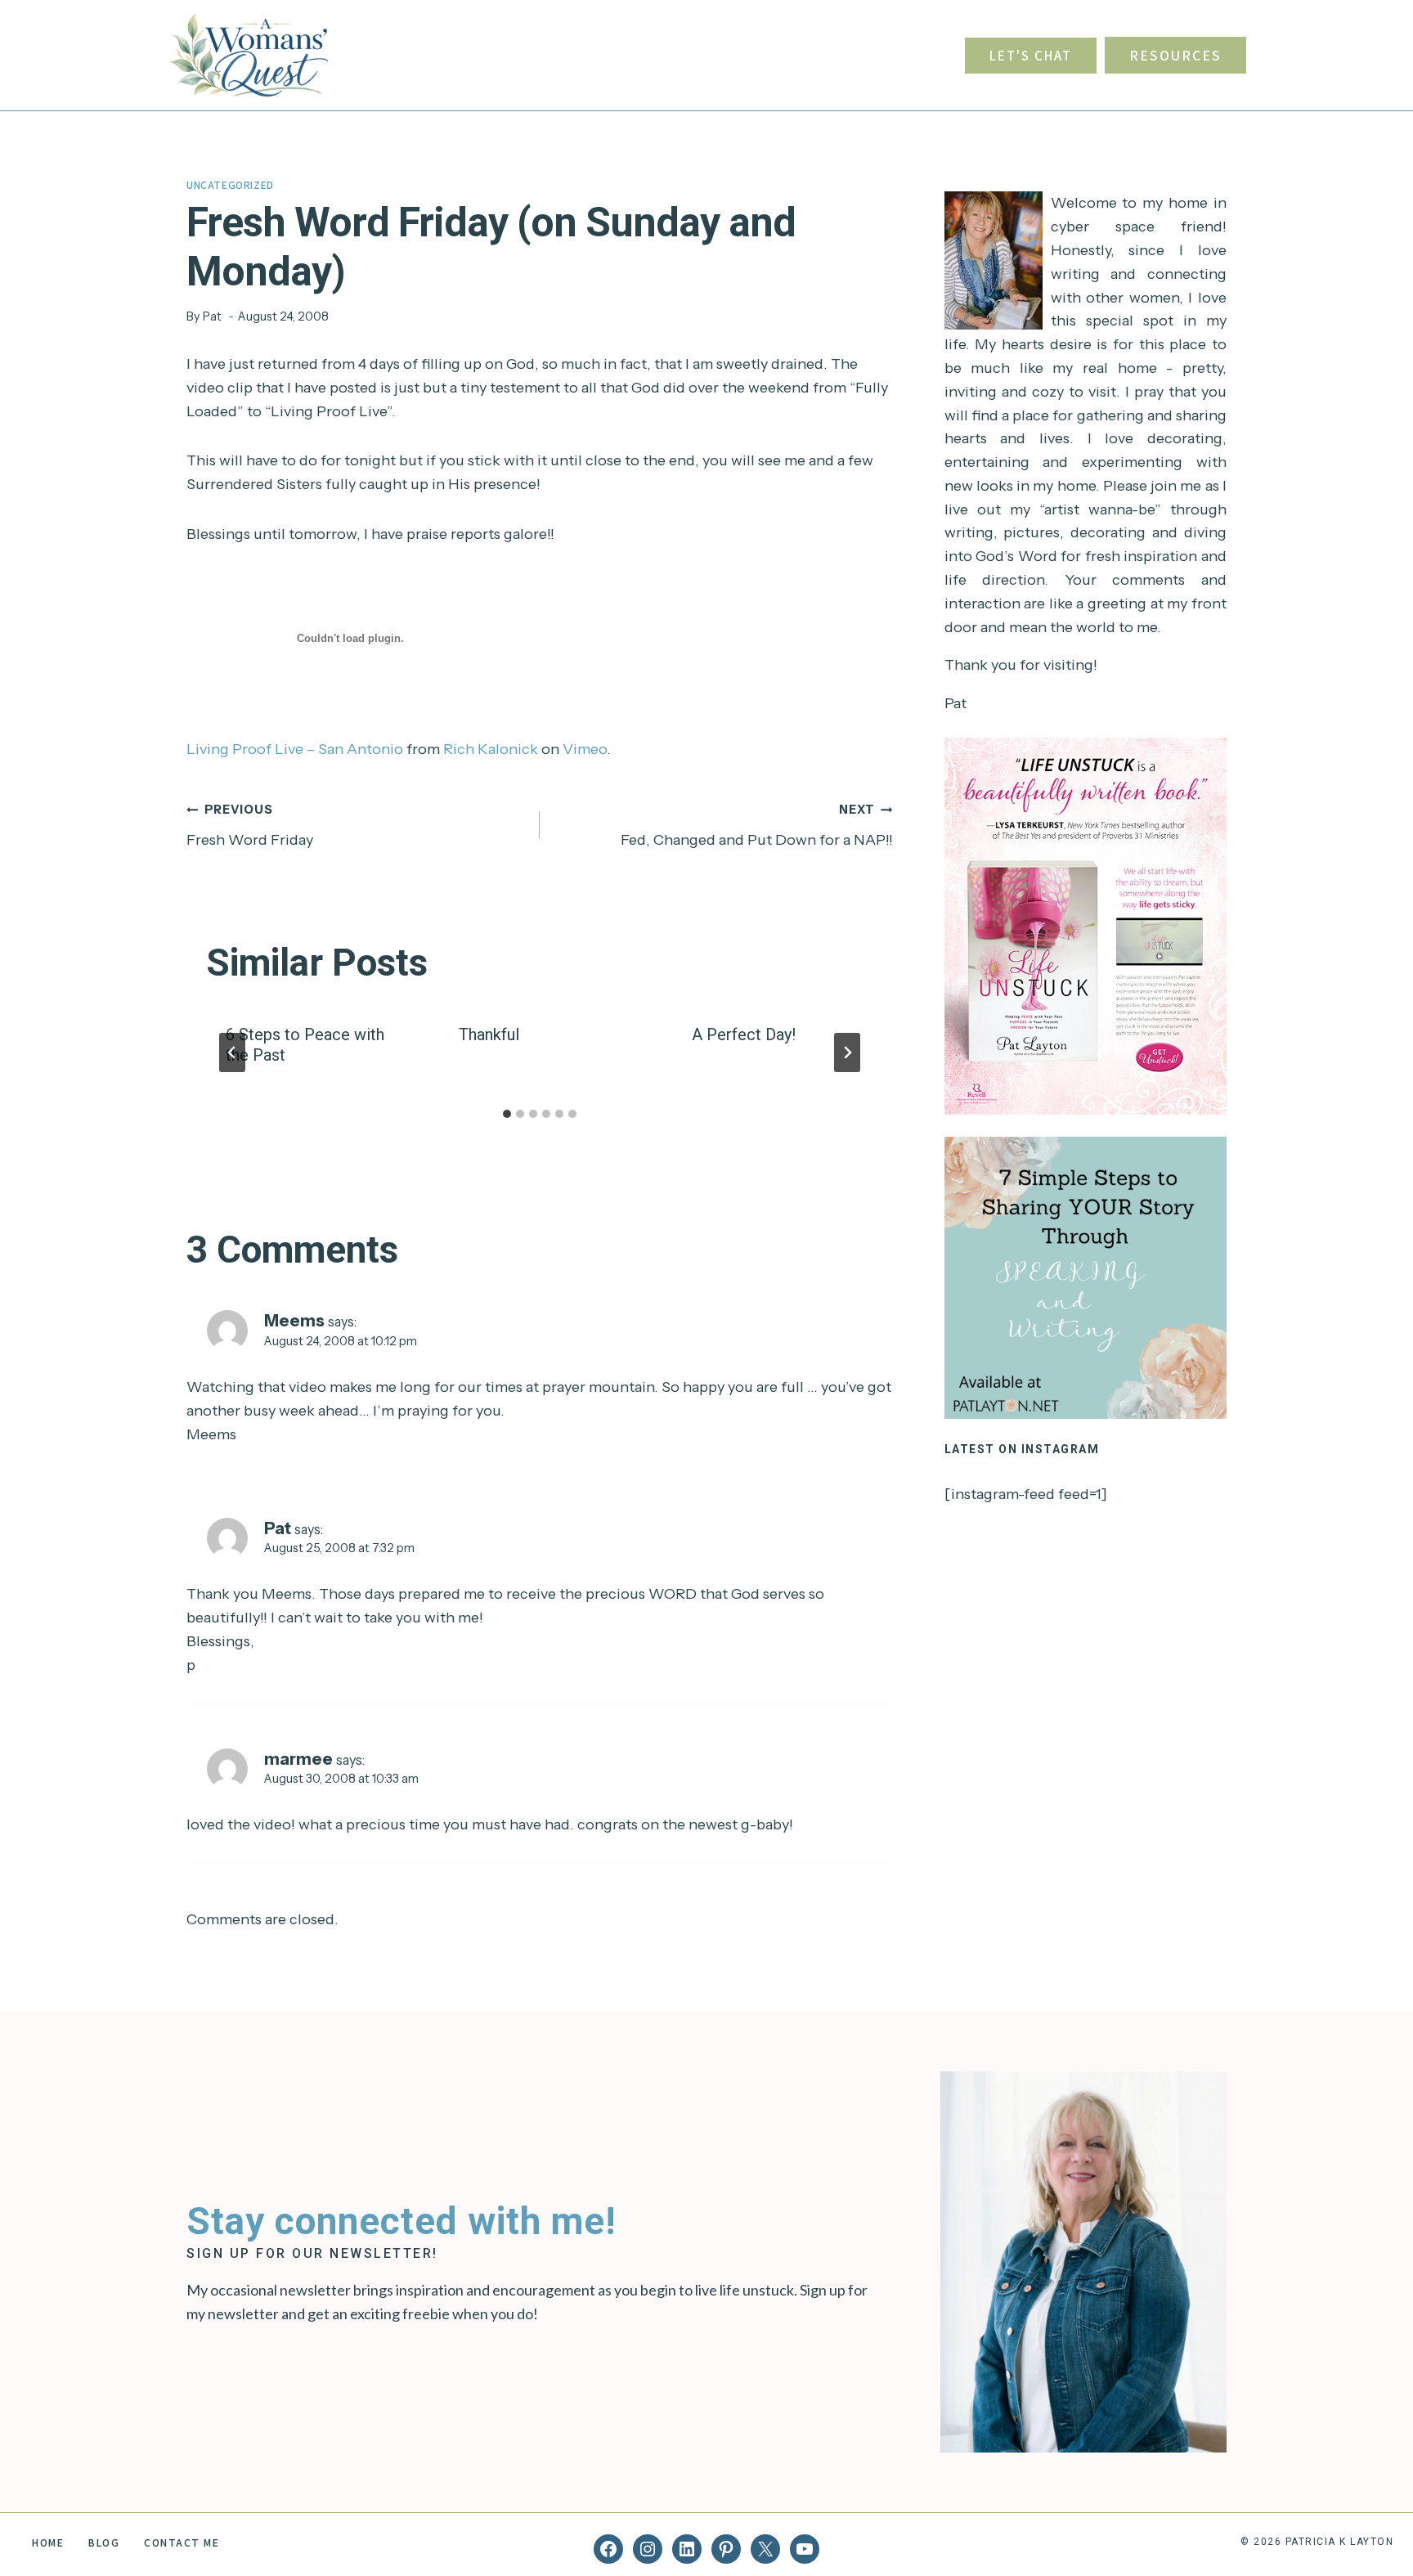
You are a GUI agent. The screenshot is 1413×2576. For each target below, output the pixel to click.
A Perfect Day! (744, 1034)
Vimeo (585, 749)
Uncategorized (230, 184)
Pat (212, 316)
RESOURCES (1175, 55)
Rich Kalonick (491, 749)
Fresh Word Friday (250, 826)
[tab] (507, 1114)
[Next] (847, 1052)
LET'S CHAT (1031, 55)
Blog (104, 2542)
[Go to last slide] (232, 1052)
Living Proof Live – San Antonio (295, 749)
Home (48, 2542)
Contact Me (182, 2542)
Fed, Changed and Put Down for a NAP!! (757, 826)
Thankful (489, 1034)
